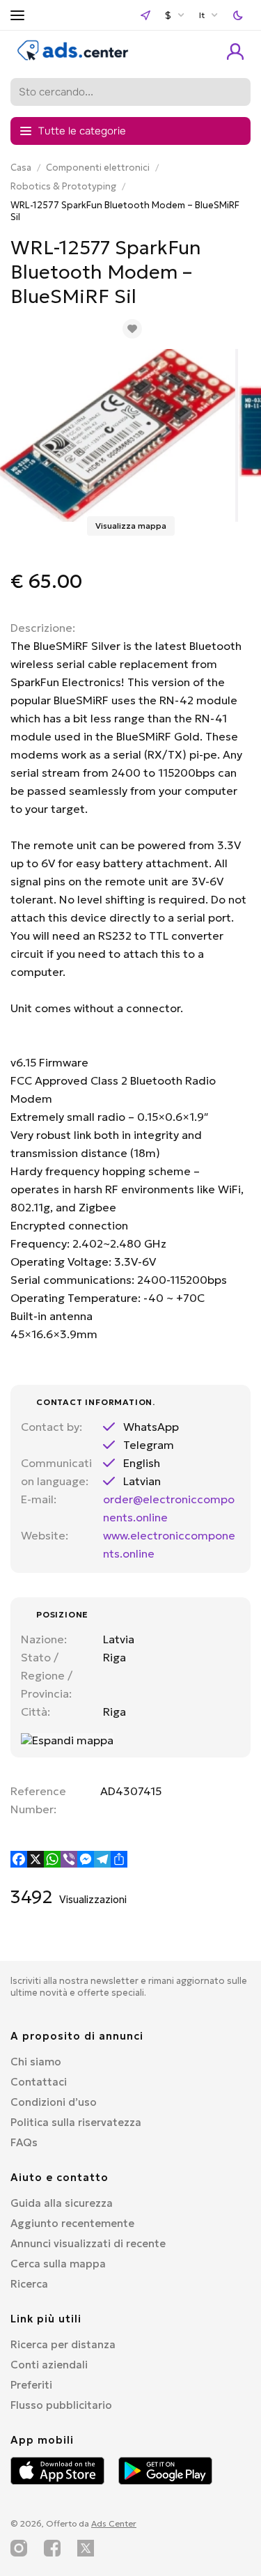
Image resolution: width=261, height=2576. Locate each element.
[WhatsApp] (52, 1859)
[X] (35, 1859)
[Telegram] (102, 1859)
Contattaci (39, 2082)
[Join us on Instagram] (19, 2548)
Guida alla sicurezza (62, 2203)
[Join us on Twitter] (86, 2548)
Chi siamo (36, 2062)
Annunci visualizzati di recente (88, 2243)
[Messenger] (86, 1859)
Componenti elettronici (98, 168)
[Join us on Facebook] (52, 2548)
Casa (21, 168)
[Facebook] (19, 1859)
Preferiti (31, 2385)
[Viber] (69, 1859)
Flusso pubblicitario (61, 2405)
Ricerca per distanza (63, 2344)
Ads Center (114, 2523)
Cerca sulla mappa (58, 2264)
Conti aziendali (49, 2365)
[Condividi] (119, 1859)
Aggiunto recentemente (72, 2223)
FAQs (24, 2142)
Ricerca (29, 2284)
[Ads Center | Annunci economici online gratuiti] (73, 57)
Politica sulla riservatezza (76, 2122)
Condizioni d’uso (54, 2102)
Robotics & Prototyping (63, 186)
